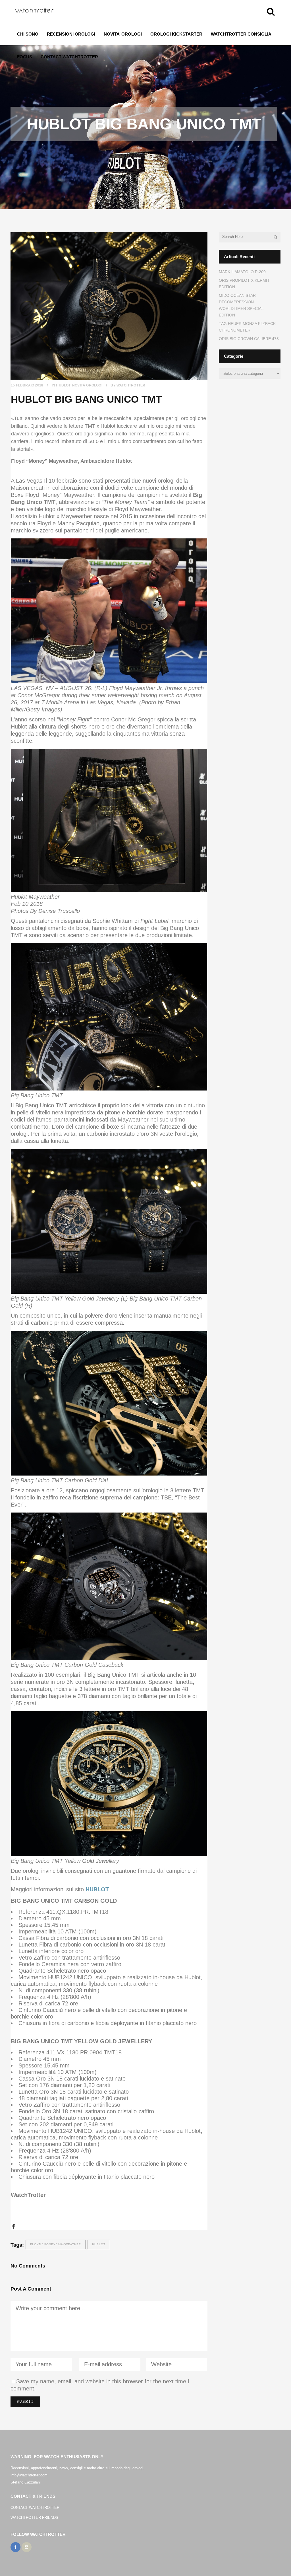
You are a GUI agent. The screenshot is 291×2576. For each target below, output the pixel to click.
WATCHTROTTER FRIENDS (34, 2518)
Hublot (63, 385)
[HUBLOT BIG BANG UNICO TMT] (109, 306)
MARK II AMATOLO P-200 (242, 272)
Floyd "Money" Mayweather (56, 2244)
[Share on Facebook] (13, 2226)
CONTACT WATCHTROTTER (35, 2508)
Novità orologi (87, 385)
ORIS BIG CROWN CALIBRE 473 (249, 339)
